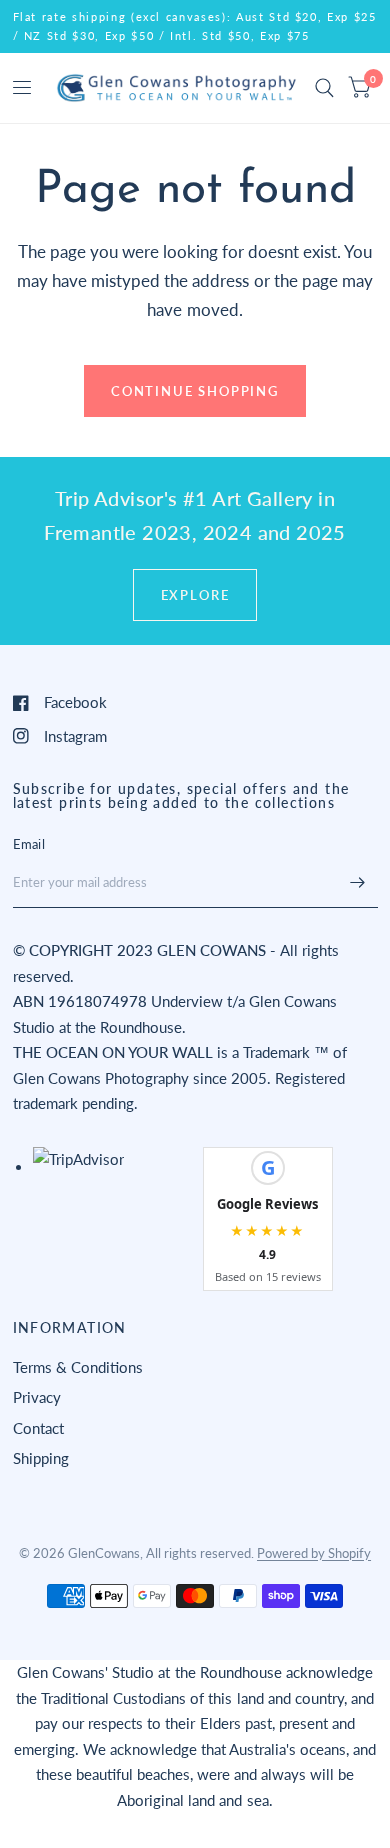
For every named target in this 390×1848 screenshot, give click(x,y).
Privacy (37, 1397)
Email (29, 844)
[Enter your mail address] (358, 882)
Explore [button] (195, 595)
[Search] (324, 88)
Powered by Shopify (314, 1553)
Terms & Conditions (78, 1367)
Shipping (41, 1458)
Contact (38, 1428)
